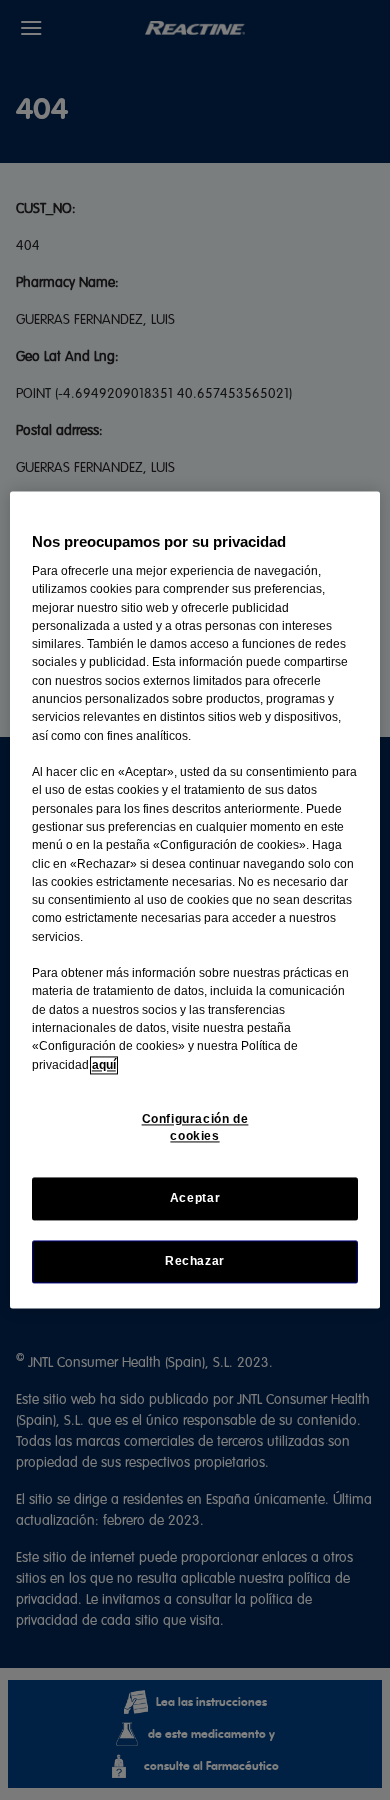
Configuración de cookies (195, 1127)
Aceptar (195, 1198)
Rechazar (195, 1262)
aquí (104, 1065)
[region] (195, 899)
